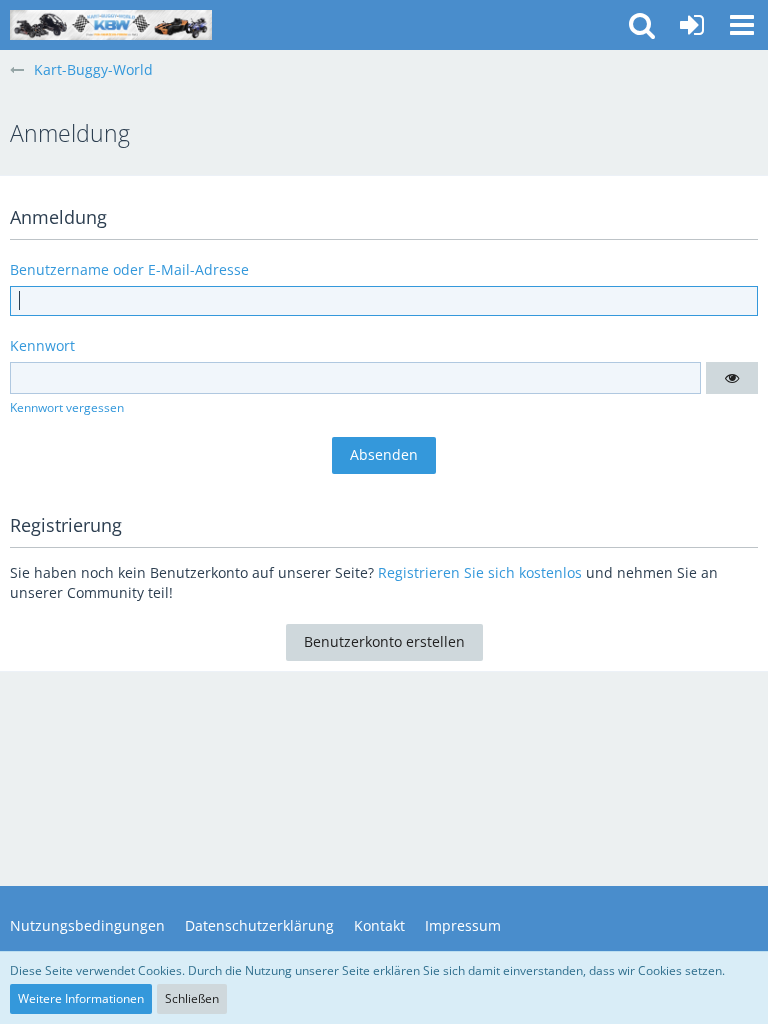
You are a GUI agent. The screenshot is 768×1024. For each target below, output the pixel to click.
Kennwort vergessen (67, 407)
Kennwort (42, 345)
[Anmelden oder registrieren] (692, 25)
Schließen (192, 998)
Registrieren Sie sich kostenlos (480, 572)
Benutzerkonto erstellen (384, 641)
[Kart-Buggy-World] (111, 25)
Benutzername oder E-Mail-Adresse (129, 269)
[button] (742, 25)
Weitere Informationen (81, 998)
